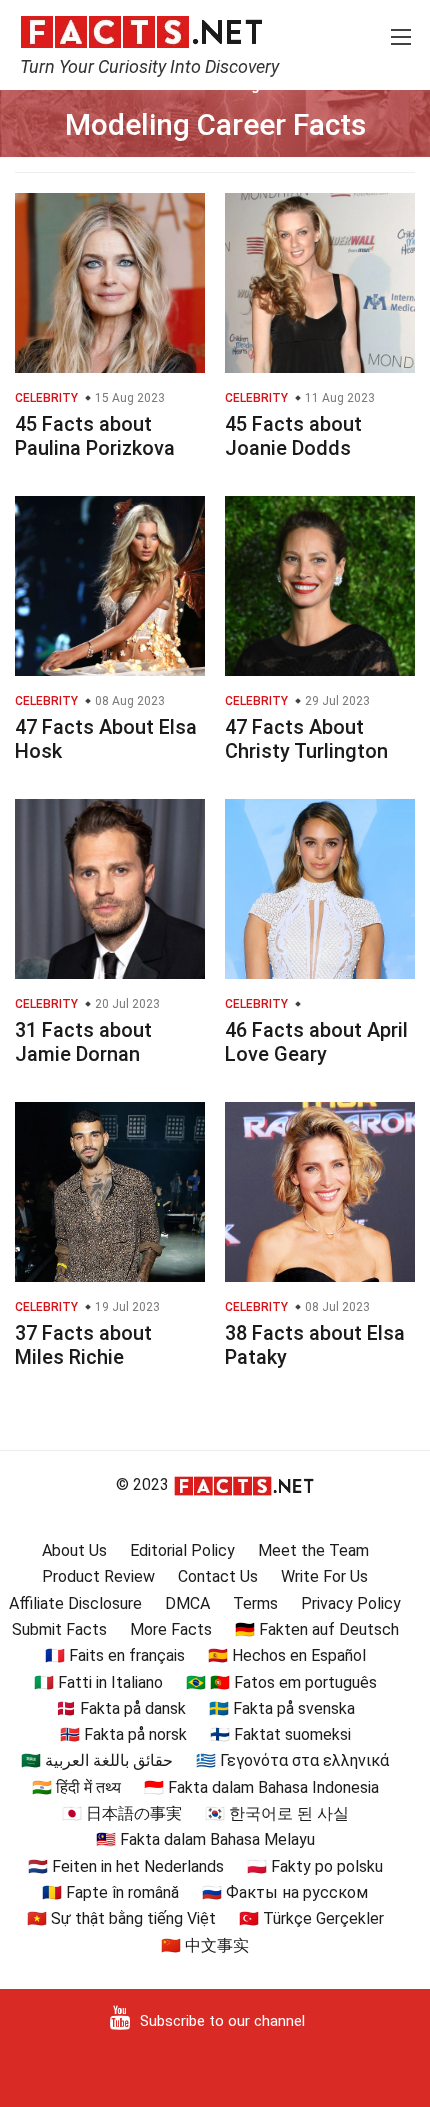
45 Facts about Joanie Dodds (293, 436)
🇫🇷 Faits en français (115, 1655)
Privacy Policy (351, 1603)
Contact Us (218, 1576)
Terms (255, 1603)
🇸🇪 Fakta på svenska (282, 1708)
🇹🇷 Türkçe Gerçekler (311, 1918)
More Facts (171, 1629)
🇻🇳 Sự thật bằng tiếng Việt (121, 1918)
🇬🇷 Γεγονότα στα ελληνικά (292, 1760)
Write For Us (324, 1576)
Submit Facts (59, 1629)
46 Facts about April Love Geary (316, 1042)
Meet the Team (313, 1550)
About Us (74, 1550)
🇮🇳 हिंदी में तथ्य (76, 1787)
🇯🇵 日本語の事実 (122, 1813)
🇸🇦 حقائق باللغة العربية (97, 1760)
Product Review (98, 1576)
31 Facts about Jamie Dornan (83, 1042)
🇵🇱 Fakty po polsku (315, 1866)
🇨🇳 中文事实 (205, 1945)
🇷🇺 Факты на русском (285, 1892)
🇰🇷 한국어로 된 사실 (277, 1813)
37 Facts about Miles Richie (83, 1345)
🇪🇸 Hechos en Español (287, 1655)
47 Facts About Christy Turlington (306, 739)
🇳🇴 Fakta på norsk (123, 1734)
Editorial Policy (182, 1550)
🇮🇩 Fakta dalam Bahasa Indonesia (261, 1787)
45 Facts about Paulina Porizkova (95, 436)
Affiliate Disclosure (75, 1603)
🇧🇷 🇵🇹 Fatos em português (281, 1682)
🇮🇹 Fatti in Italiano (98, 1682)
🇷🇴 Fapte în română (110, 1892)
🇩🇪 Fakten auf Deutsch (317, 1629)
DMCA (187, 1603)
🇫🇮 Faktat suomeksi (280, 1734)
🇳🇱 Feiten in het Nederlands (126, 1866)
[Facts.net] (141, 31)
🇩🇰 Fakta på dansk (121, 1708)
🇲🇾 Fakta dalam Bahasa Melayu (205, 1839)
